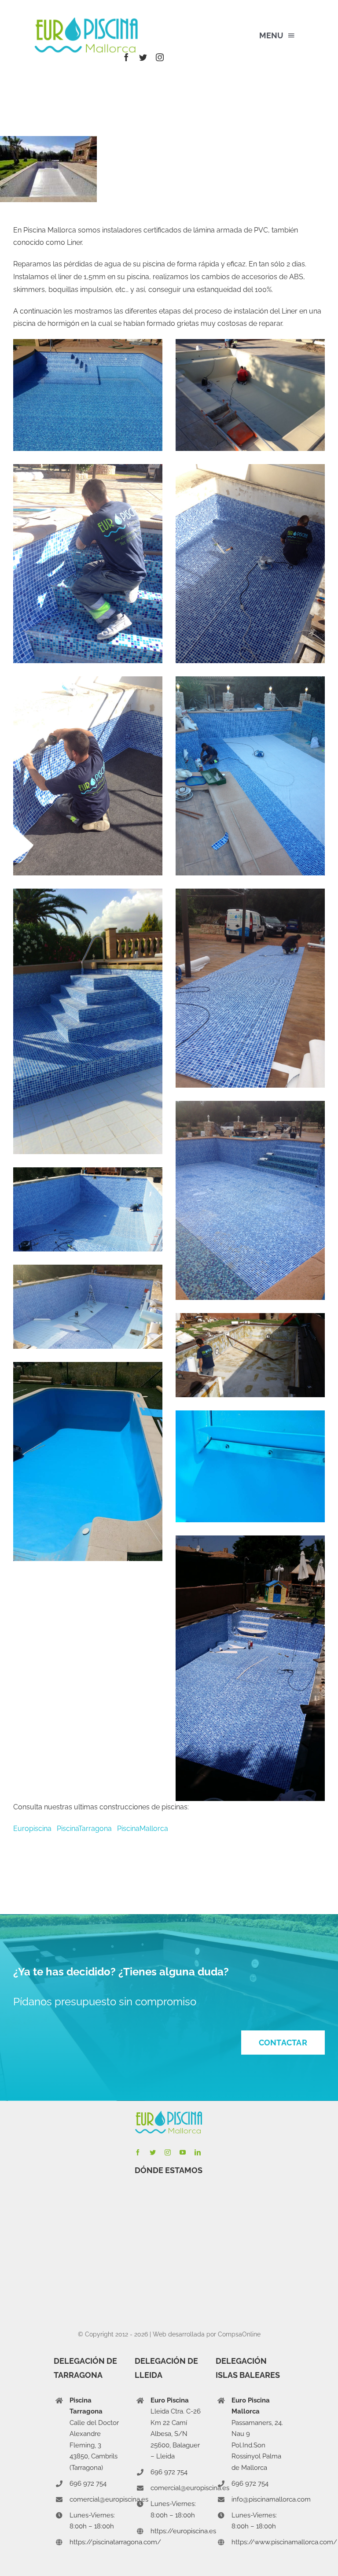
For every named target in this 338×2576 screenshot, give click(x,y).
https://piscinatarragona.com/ (115, 2542)
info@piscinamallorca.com (271, 2499)
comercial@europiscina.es (109, 2499)
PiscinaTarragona (84, 1829)
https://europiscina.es (183, 2531)
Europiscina (35, 1829)
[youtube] (183, 2152)
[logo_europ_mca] (87, 21)
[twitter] (143, 57)
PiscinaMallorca (143, 1829)
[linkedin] (198, 2152)
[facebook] (126, 57)
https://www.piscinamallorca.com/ (284, 2542)
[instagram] (160, 57)
